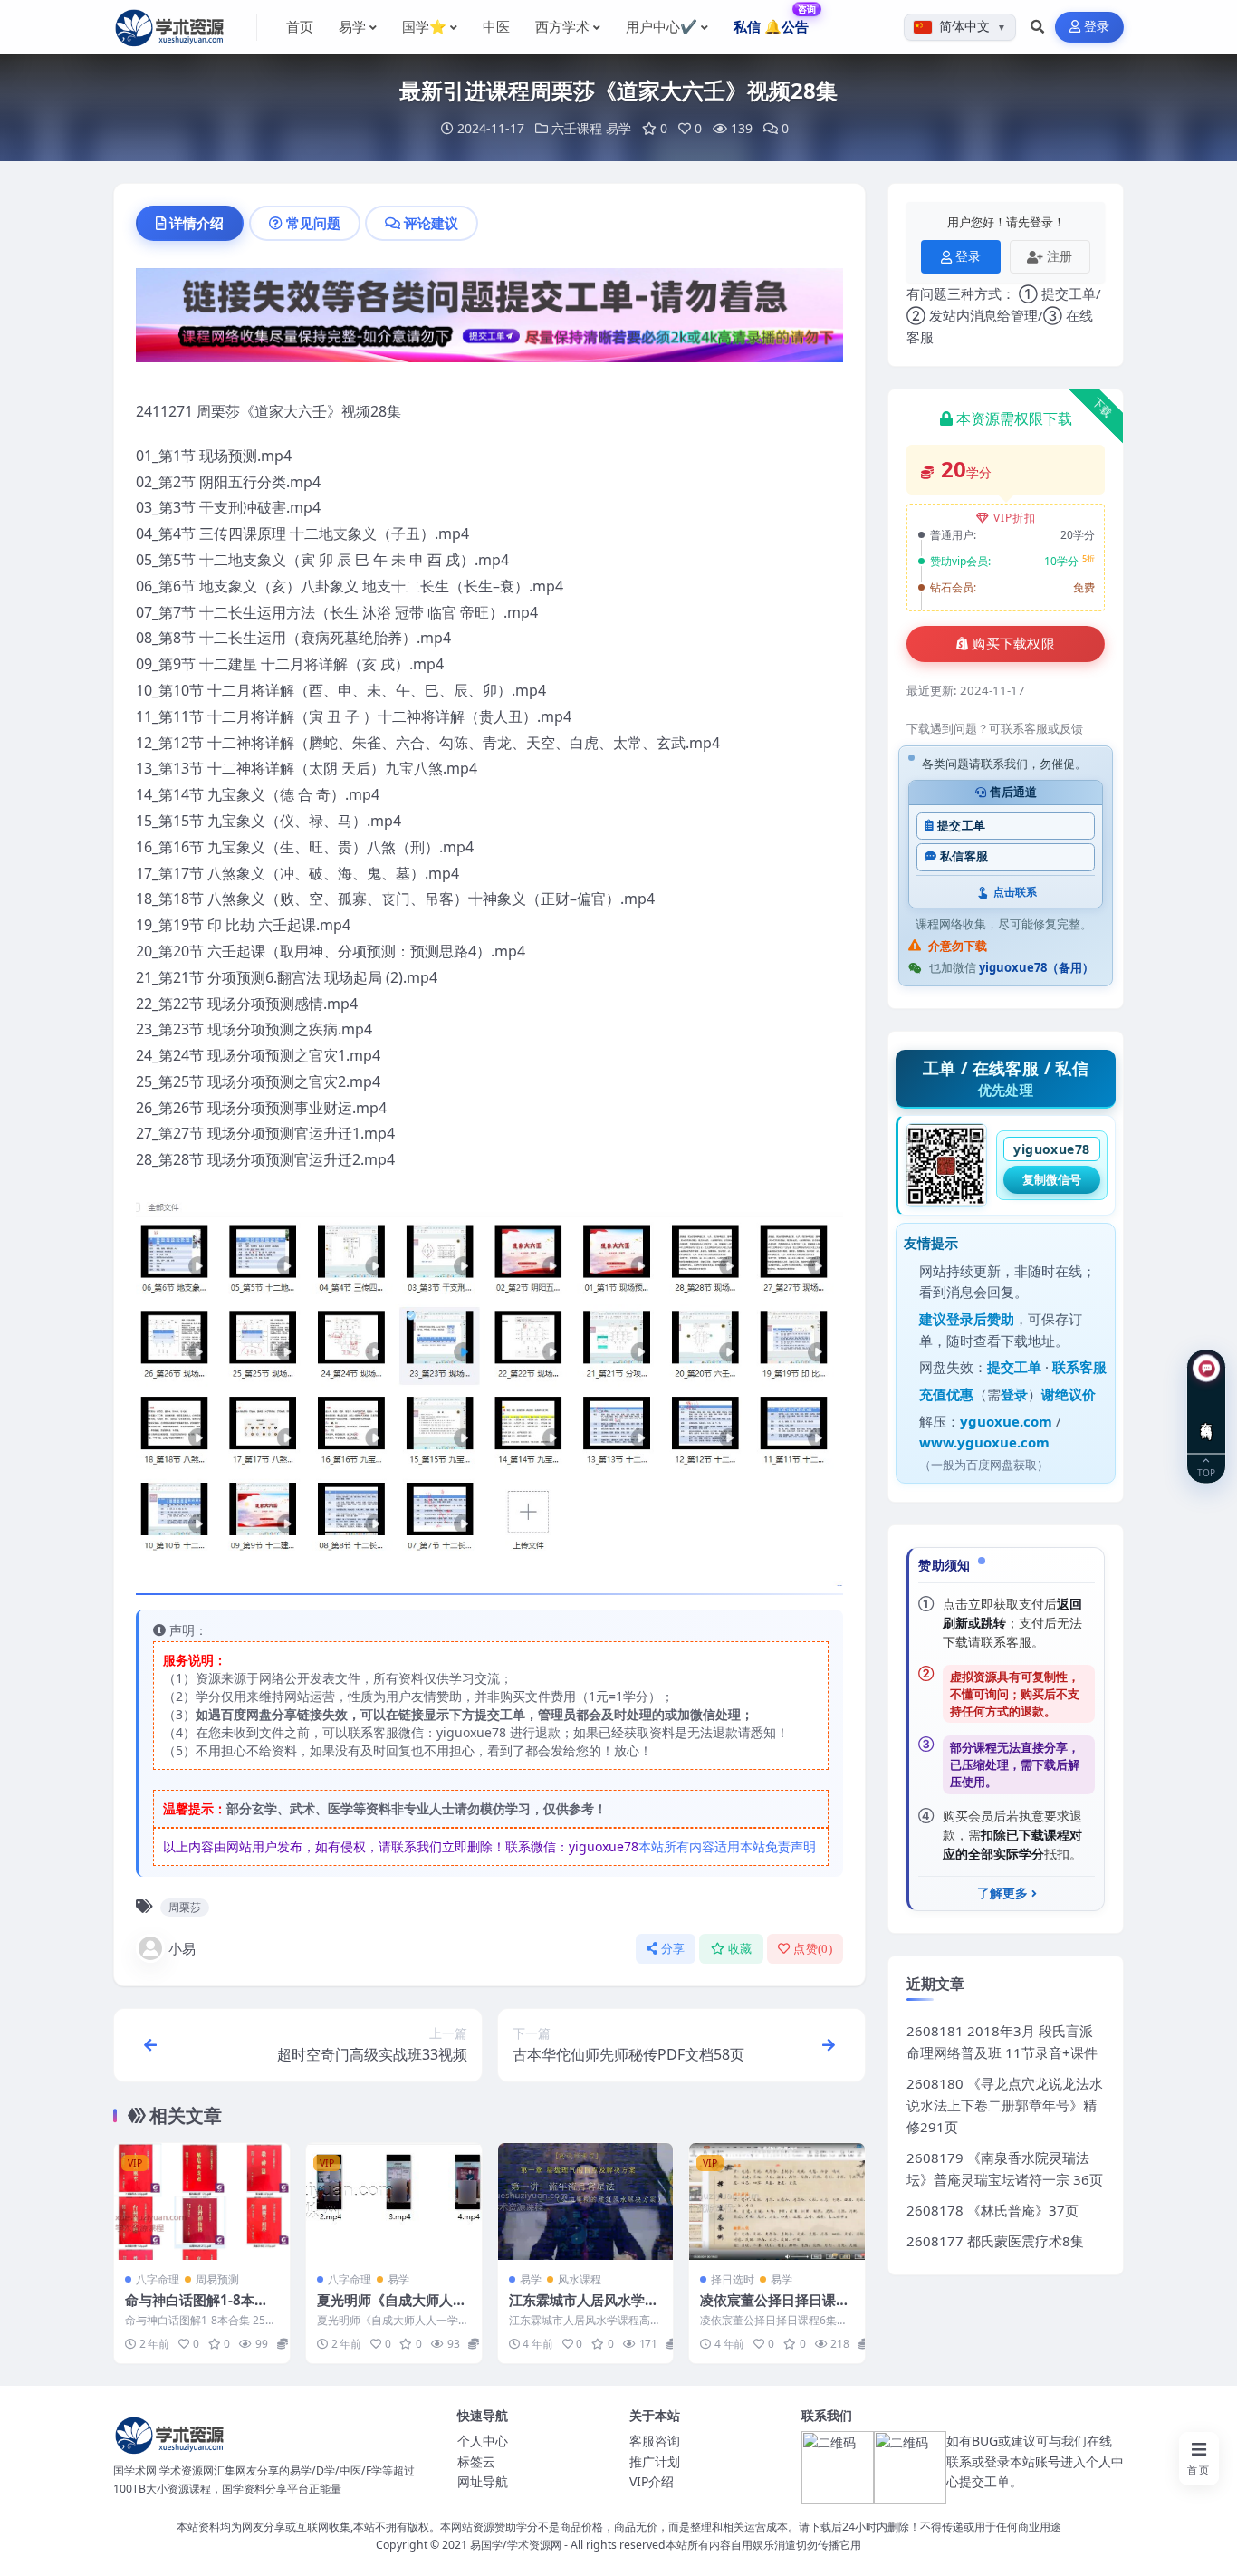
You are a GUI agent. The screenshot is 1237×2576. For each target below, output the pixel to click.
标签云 (476, 2461)
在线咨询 (1207, 1418)
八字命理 (158, 2279)
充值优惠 (946, 1394)
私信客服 (964, 856)
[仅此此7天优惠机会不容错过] (489, 321)
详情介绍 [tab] (197, 223)
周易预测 (217, 2279)
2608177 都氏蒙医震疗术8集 (995, 2241)
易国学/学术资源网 (516, 2545)
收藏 (740, 1949)
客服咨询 (655, 2441)
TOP (1206, 1472)
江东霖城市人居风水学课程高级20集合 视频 (584, 2309)
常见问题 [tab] (313, 223)
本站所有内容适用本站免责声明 (727, 1846)
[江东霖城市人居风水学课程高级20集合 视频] (586, 2201)
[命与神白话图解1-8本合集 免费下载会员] (202, 2201)
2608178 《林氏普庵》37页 (992, 2210)
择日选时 (733, 2279)
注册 (1060, 256)
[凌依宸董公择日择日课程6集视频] (777, 2201)
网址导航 (483, 2481)
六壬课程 (577, 128)
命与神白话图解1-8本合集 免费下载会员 (197, 2309)
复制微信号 (1052, 1179)
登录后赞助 (980, 1319)
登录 (1097, 27)
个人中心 (483, 2441)
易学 (618, 128)
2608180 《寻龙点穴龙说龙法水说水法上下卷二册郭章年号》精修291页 (1005, 2105)
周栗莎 (185, 1907)
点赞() (813, 1949)
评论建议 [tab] (431, 223)
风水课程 (580, 2279)
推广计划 (655, 2461)
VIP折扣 (1015, 518)
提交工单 (961, 826)
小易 (182, 1948)
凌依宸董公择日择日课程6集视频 (775, 2309)
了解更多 (1002, 1893)
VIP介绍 (652, 2481)
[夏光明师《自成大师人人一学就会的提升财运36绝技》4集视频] (394, 2201)
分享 (673, 1949)
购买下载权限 (1013, 644)
